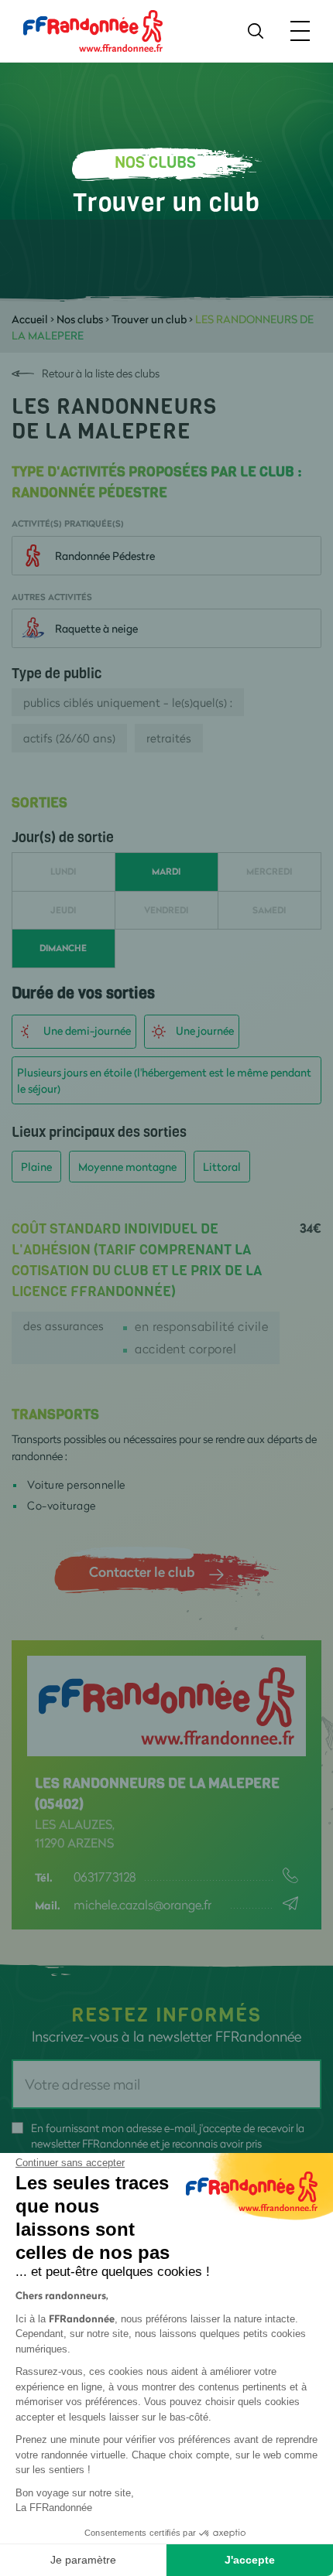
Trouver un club (149, 319)
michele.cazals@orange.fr (142, 1904)
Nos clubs (80, 319)
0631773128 (105, 1877)
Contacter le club (142, 1571)
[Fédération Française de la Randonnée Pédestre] (93, 30)
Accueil (30, 319)
